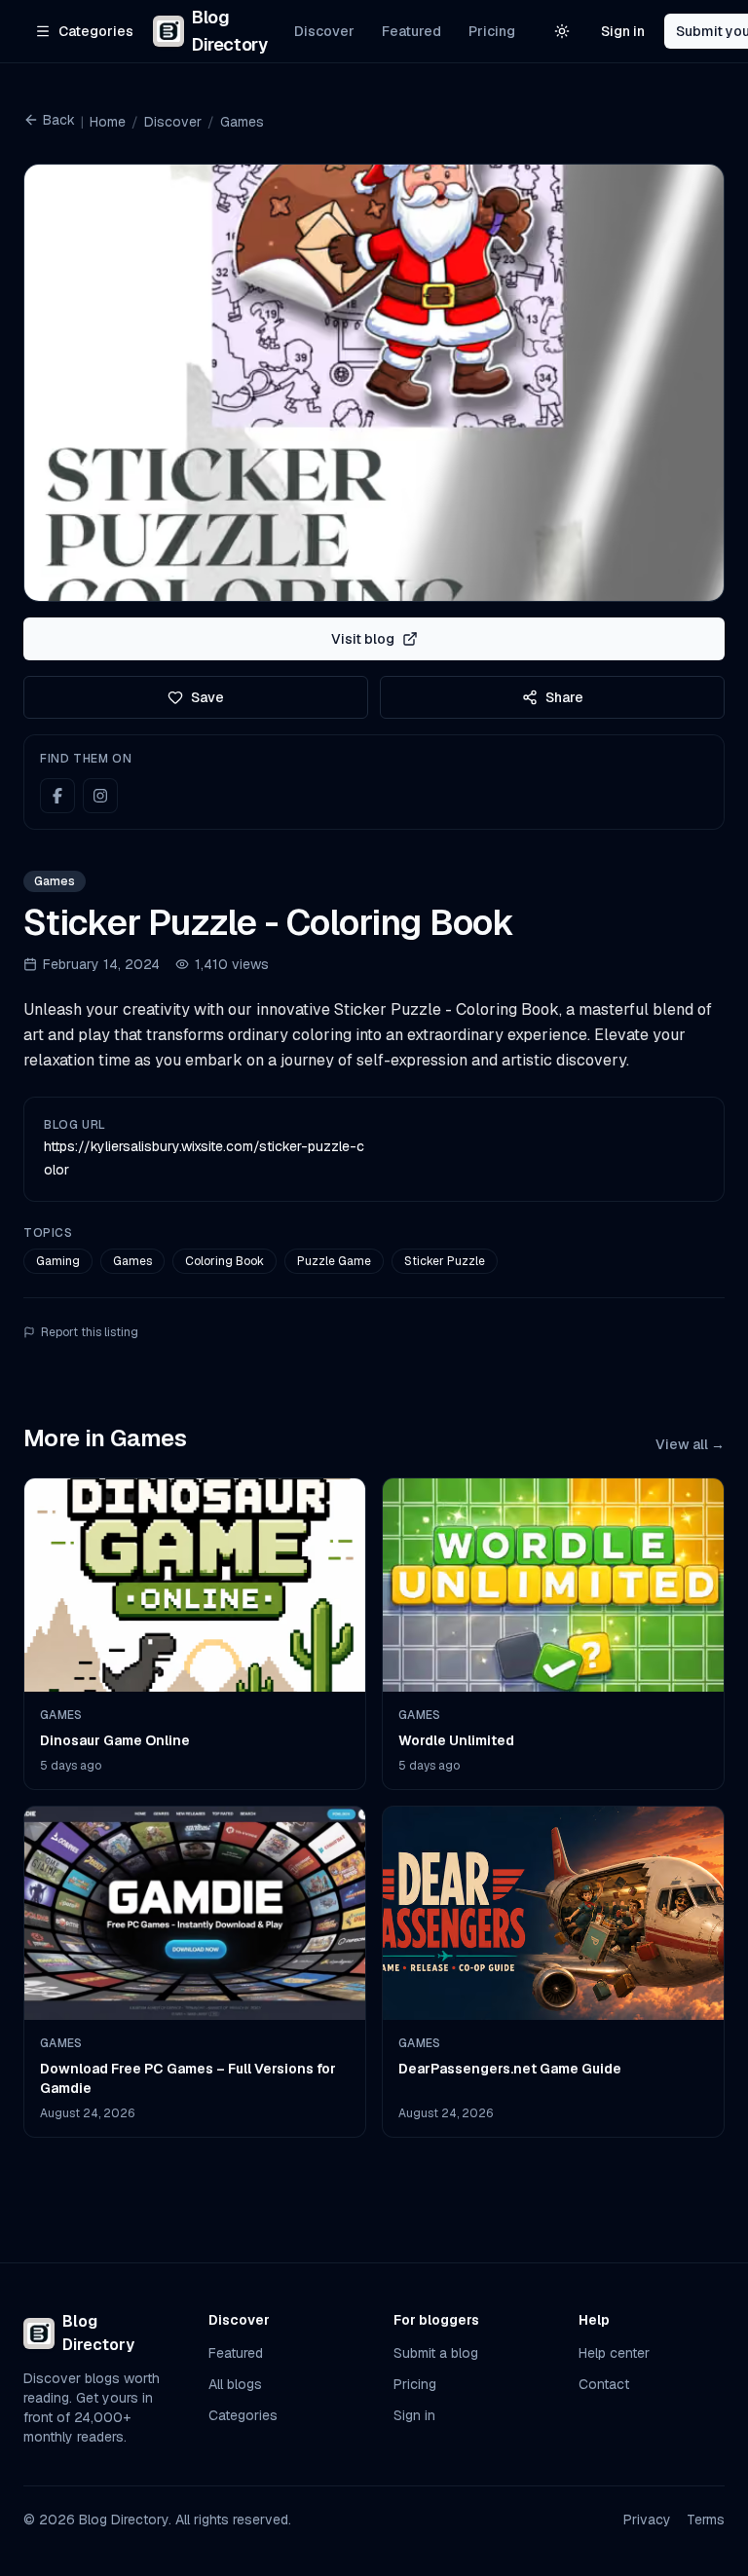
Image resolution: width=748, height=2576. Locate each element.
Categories (243, 2415)
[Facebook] (57, 796)
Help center (614, 2353)
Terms (706, 2520)
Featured (411, 31)
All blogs (235, 2384)
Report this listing (90, 1332)
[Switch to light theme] (562, 31)
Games (242, 122)
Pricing (492, 31)
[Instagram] (100, 796)
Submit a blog (436, 2353)
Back (59, 120)
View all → (690, 1444)
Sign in (623, 31)
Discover (324, 31)
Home (108, 122)
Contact (604, 2384)
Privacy (647, 2520)
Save (207, 697)
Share (564, 697)
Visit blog (363, 639)
